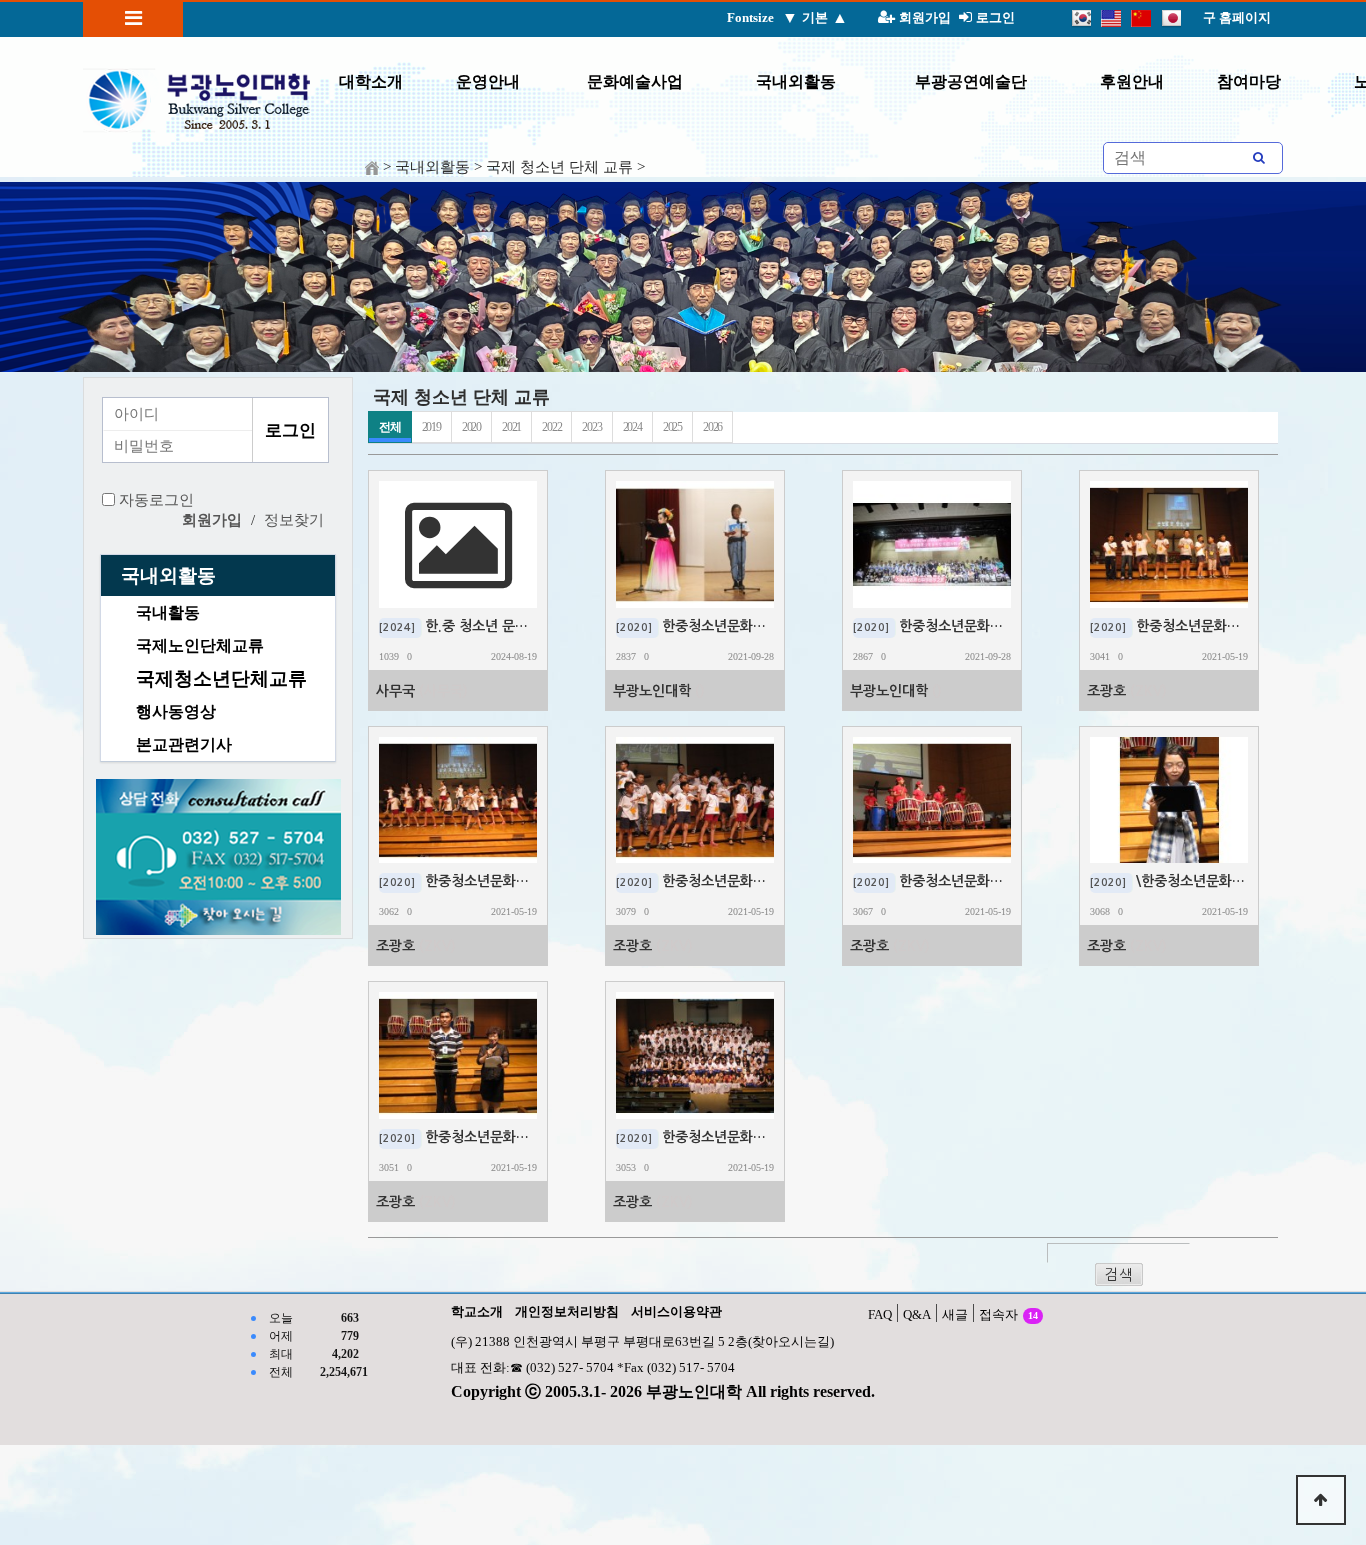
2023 (591, 427)
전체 (390, 427)
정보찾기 (294, 520)
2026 (712, 427)
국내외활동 (168, 575)
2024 (632, 427)
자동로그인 (156, 500)
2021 (511, 427)
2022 (551, 427)
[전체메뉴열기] (133, 18)
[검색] (1259, 158)
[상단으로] (1321, 1500)
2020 (471, 427)
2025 (672, 427)
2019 (431, 427)
